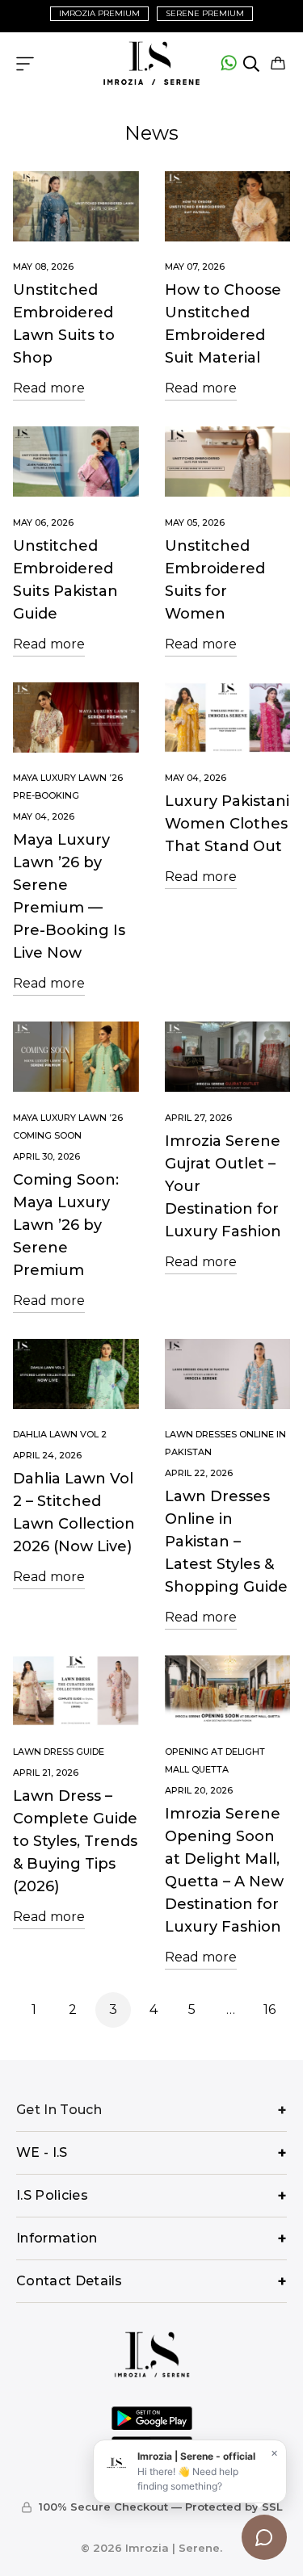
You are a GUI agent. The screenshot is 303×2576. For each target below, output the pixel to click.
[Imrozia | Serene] (152, 64)
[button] (278, 64)
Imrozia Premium (99, 13)
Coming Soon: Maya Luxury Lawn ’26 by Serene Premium (66, 1225)
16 (269, 2010)
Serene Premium (205, 13)
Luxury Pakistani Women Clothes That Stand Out (227, 824)
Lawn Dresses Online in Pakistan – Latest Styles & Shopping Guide (226, 1542)
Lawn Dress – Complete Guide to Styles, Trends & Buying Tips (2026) (75, 1841)
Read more (49, 388)
